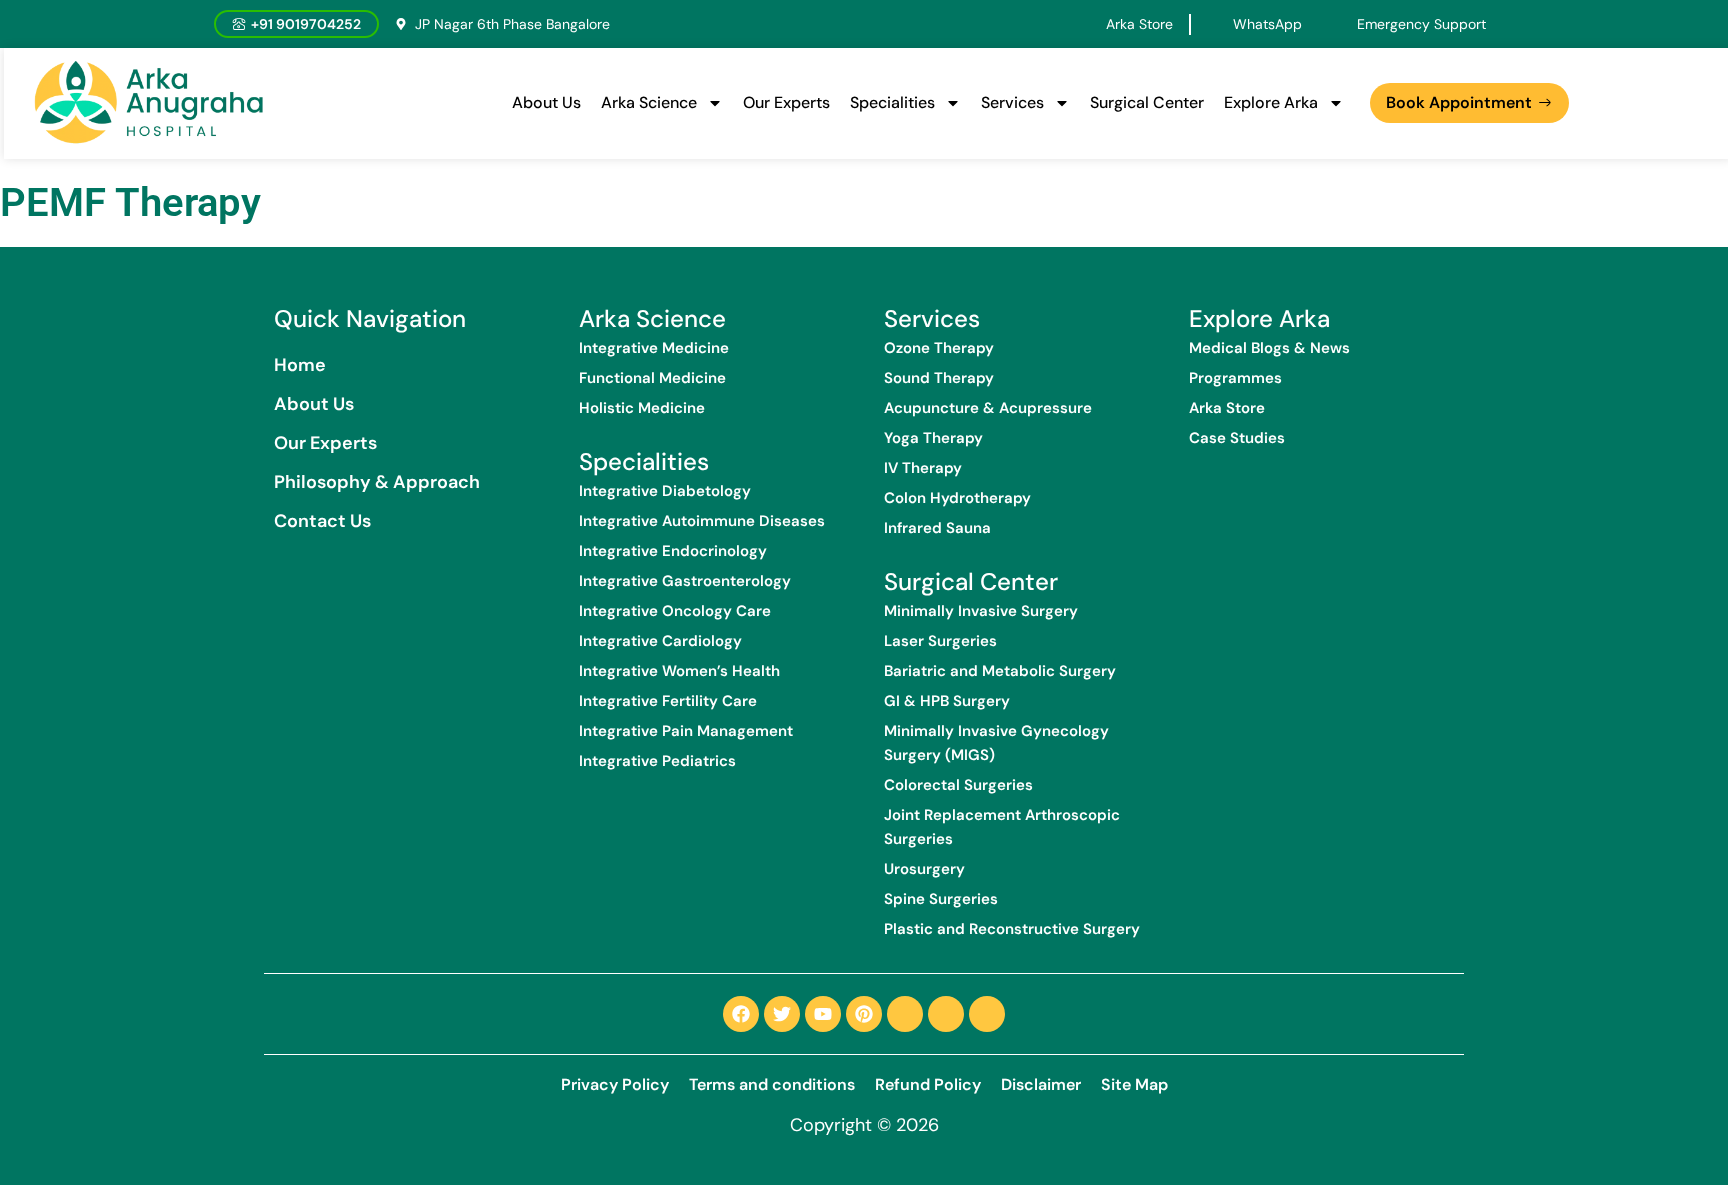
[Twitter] (782, 1014)
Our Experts (786, 102)
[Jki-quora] (946, 1014)
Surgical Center (1147, 102)
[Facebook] (741, 1014)
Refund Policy (928, 1084)
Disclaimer (1041, 1084)
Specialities (892, 102)
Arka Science (649, 102)
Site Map (1134, 1084)
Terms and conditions (772, 1084)
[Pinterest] (864, 1014)
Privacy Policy (615, 1084)
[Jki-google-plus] (987, 1014)
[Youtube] (823, 1014)
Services (1012, 102)
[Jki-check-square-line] (905, 1014)
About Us (546, 102)
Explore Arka (1271, 102)
